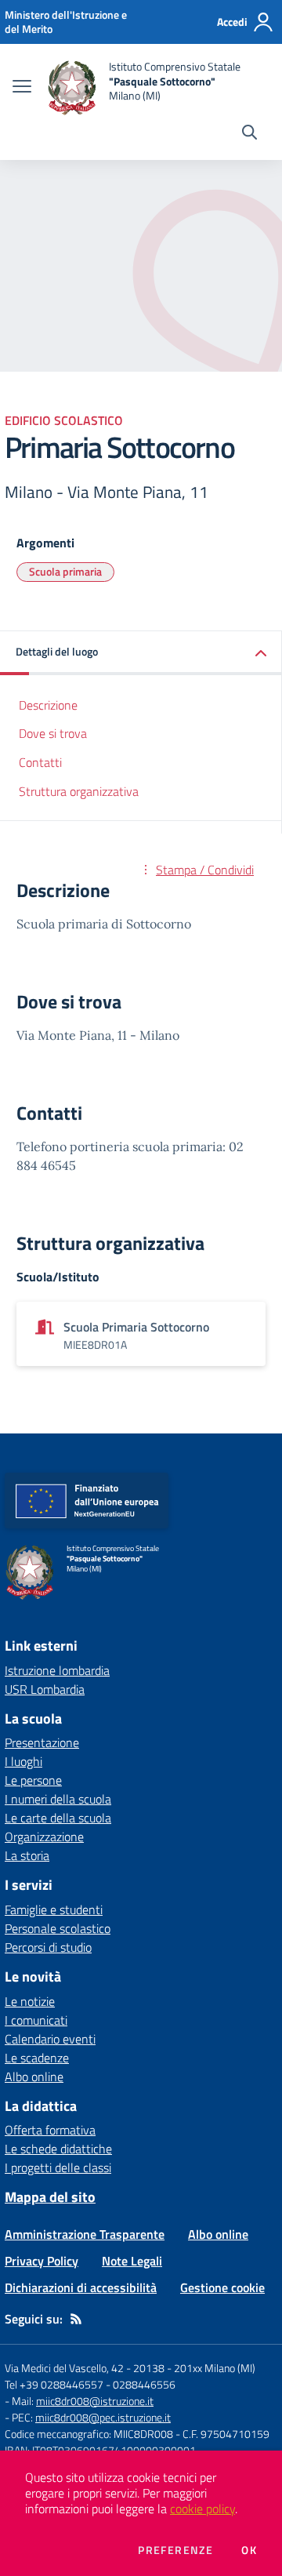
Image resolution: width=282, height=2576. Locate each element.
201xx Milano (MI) (215, 2368)
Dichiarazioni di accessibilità (81, 2287)
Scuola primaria (65, 571)
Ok (249, 2550)
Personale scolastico (58, 1928)
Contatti (40, 762)
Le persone (33, 1780)
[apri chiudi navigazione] (22, 88)
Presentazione (42, 1742)
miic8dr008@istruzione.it (95, 2401)
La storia (27, 1855)
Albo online (34, 2076)
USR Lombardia (45, 1689)
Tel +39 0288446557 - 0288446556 (90, 2384)
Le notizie (30, 2001)
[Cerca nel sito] (249, 134)
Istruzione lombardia (57, 1670)
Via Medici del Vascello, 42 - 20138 (85, 2368)
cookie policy (202, 2509)
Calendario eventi (50, 2039)
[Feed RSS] (76, 2319)
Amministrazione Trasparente (85, 2234)
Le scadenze (37, 2058)
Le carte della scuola (58, 1818)
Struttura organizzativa (79, 791)
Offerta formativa (50, 2130)
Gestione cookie (222, 2287)
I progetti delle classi (58, 2167)
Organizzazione (44, 1837)
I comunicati (36, 2020)
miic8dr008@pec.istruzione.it (103, 2417)
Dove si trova (53, 733)
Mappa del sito (50, 2197)
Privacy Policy (42, 2261)
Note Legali (132, 2261)
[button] (141, 653)
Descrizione (48, 705)
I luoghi (23, 1761)
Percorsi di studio (48, 1947)
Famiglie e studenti (54, 1909)
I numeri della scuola (58, 1799)
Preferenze (175, 2550)
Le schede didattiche (58, 2149)
